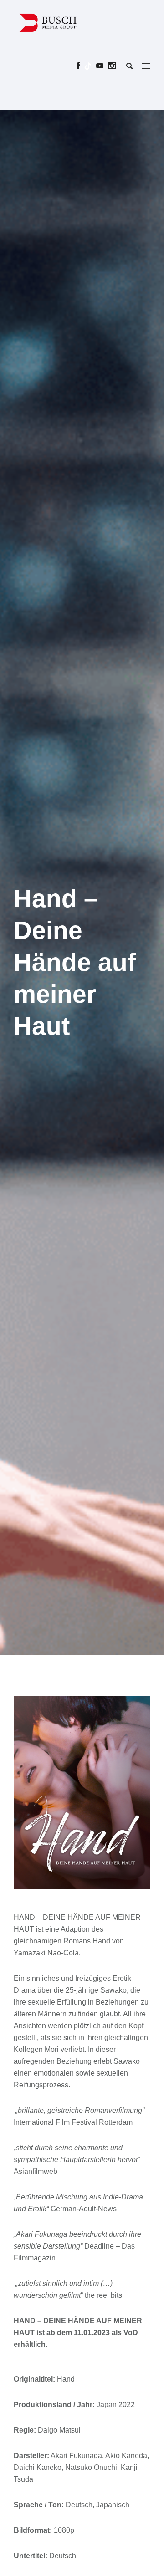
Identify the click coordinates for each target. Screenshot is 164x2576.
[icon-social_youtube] (102, 66)
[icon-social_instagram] (112, 66)
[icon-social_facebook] (81, 66)
